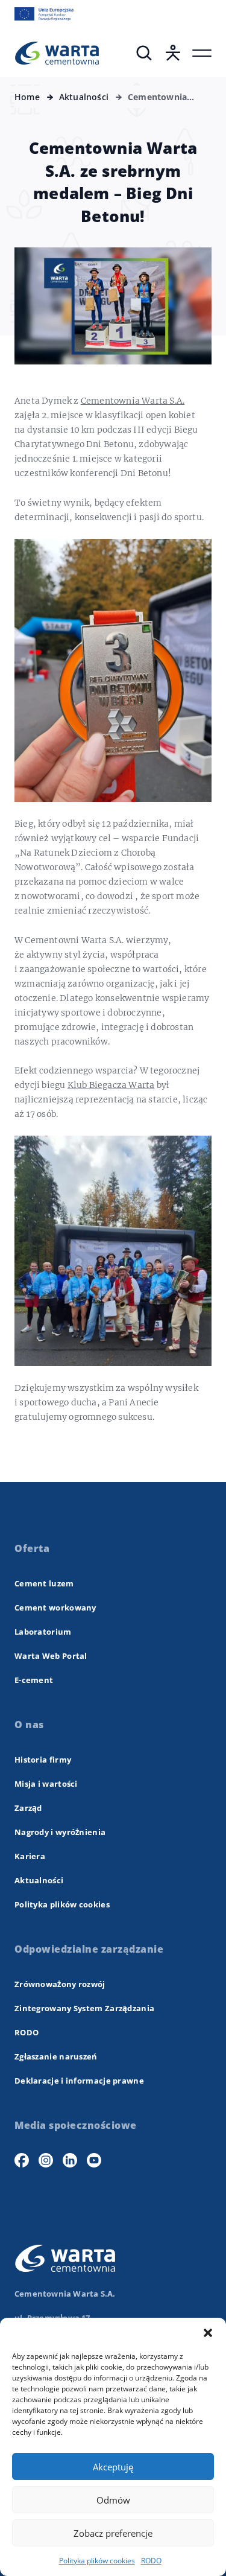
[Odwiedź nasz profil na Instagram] (46, 2160)
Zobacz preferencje (113, 2533)
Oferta (32, 1548)
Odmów (113, 2500)
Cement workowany (55, 1608)
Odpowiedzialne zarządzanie (89, 1949)
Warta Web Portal (51, 1656)
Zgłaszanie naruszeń (56, 2056)
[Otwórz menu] (202, 53)
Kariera (30, 1856)
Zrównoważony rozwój (60, 1984)
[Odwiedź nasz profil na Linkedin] (70, 2160)
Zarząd (28, 1808)
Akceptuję (113, 2467)
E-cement (34, 1680)
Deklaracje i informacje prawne (79, 2081)
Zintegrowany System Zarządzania (84, 2008)
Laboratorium (43, 1632)
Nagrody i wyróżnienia (60, 1832)
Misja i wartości (46, 1784)
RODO (151, 2561)
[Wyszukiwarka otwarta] (144, 53)
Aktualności (39, 1880)
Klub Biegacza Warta (111, 1085)
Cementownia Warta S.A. (133, 401)
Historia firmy (43, 1760)
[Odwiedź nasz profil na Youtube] (94, 2160)
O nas (29, 1725)
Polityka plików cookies (97, 2561)
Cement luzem (44, 1583)
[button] (208, 2333)
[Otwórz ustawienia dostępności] (173, 53)
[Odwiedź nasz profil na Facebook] (22, 2160)
